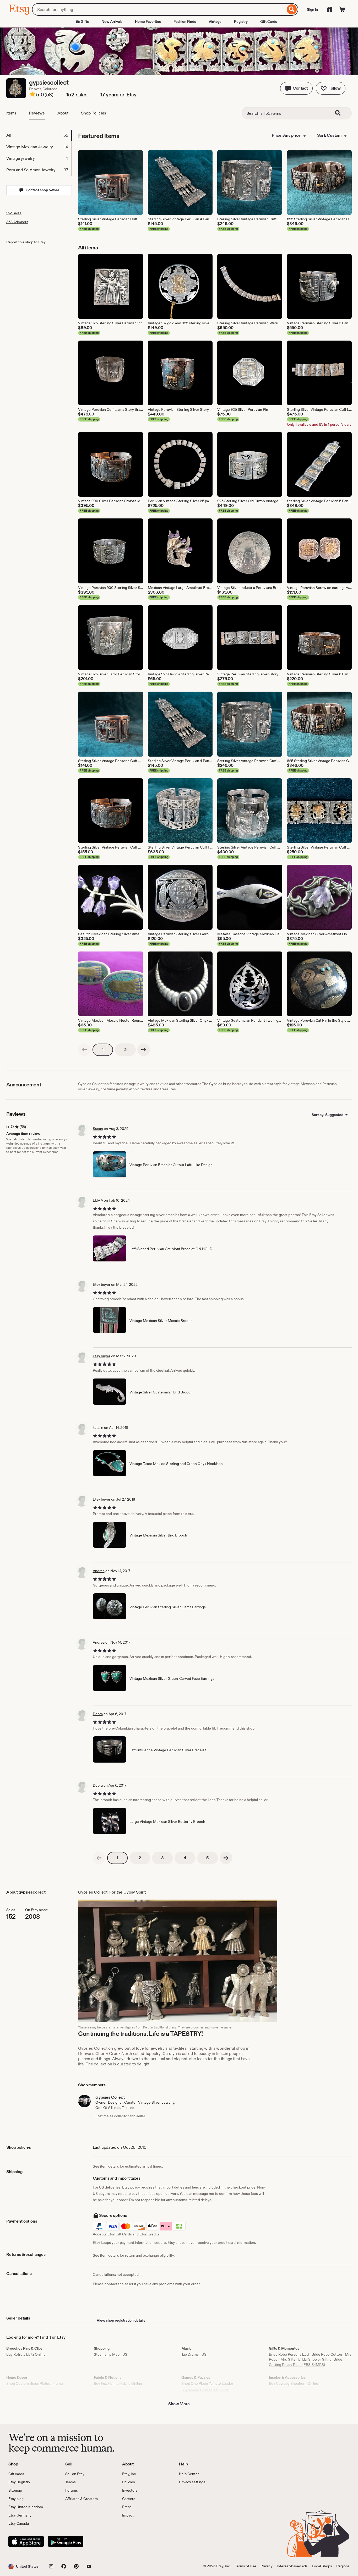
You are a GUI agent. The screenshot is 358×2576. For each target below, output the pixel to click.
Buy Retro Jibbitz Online (26, 2354)
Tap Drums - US (194, 2354)
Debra (98, 1714)
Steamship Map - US (111, 2354)
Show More (179, 2404)
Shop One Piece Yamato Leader (207, 2383)
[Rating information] (32, 95)
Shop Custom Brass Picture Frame (35, 2383)
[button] (296, 88)
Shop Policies (94, 113)
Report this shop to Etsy (26, 242)
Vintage (215, 21)
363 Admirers (17, 222)
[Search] (292, 9)
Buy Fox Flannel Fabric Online (118, 2383)
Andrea (99, 1571)
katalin (98, 1428)
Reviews (37, 113)
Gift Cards (269, 21)
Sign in (312, 9)
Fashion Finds (185, 21)
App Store (26, 2541)
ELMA (98, 1200)
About (63, 113)
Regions (343, 2566)
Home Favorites (148, 21)
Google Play (66, 2541)
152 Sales (14, 213)
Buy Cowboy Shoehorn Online (294, 2383)
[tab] (39, 135)
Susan (98, 1129)
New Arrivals (112, 21)
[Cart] (342, 9)
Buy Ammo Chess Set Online (205, 2390)
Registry (241, 21)
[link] (84, 1050)
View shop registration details (121, 2320)
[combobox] (159, 9)
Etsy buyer (102, 1284)
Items (11, 113)
